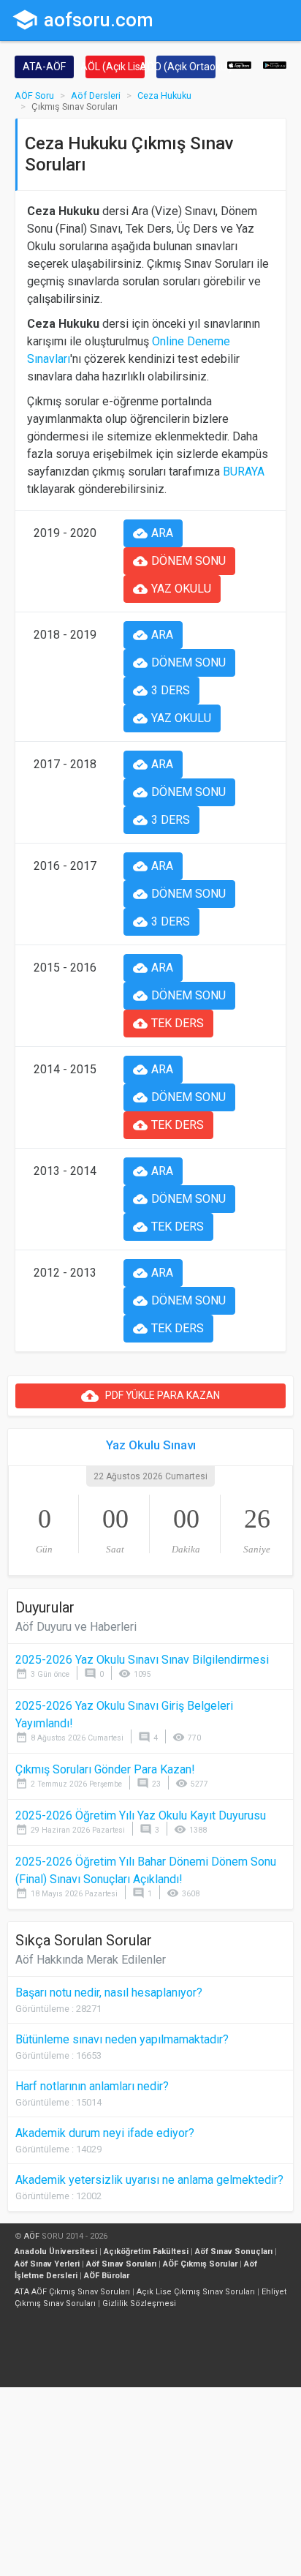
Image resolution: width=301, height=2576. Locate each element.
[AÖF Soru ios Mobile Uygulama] (239, 64)
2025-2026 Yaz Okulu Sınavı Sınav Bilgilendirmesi (142, 1660)
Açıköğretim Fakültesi (146, 2252)
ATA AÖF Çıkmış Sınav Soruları (72, 2292)
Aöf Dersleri (96, 95)
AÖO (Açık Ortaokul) (186, 67)
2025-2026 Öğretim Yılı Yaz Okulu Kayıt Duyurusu (141, 1815)
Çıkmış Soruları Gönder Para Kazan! (105, 1769)
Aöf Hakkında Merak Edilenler (91, 1960)
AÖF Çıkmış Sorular (200, 2264)
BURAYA (244, 472)
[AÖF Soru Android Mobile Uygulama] (275, 64)
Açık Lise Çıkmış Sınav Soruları (196, 2292)
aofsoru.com (83, 20)
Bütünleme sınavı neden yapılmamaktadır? (122, 2039)
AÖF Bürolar (107, 2276)
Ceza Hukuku (164, 95)
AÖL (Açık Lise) (115, 67)
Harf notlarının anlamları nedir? (92, 2086)
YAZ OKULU (172, 589)
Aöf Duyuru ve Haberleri (76, 1627)
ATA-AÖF (44, 67)
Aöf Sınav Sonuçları (234, 2252)
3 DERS (161, 691)
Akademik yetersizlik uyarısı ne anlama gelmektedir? (149, 2180)
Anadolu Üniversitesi (56, 2252)
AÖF (32, 2236)
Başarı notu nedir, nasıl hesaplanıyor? (109, 1993)
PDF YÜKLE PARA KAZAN (150, 1396)
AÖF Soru (34, 95)
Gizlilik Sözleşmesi (139, 2303)
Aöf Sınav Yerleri (47, 2264)
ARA (153, 533)
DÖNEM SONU (179, 561)
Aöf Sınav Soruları (121, 2264)
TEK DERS (168, 1024)
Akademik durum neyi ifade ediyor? (105, 2133)
